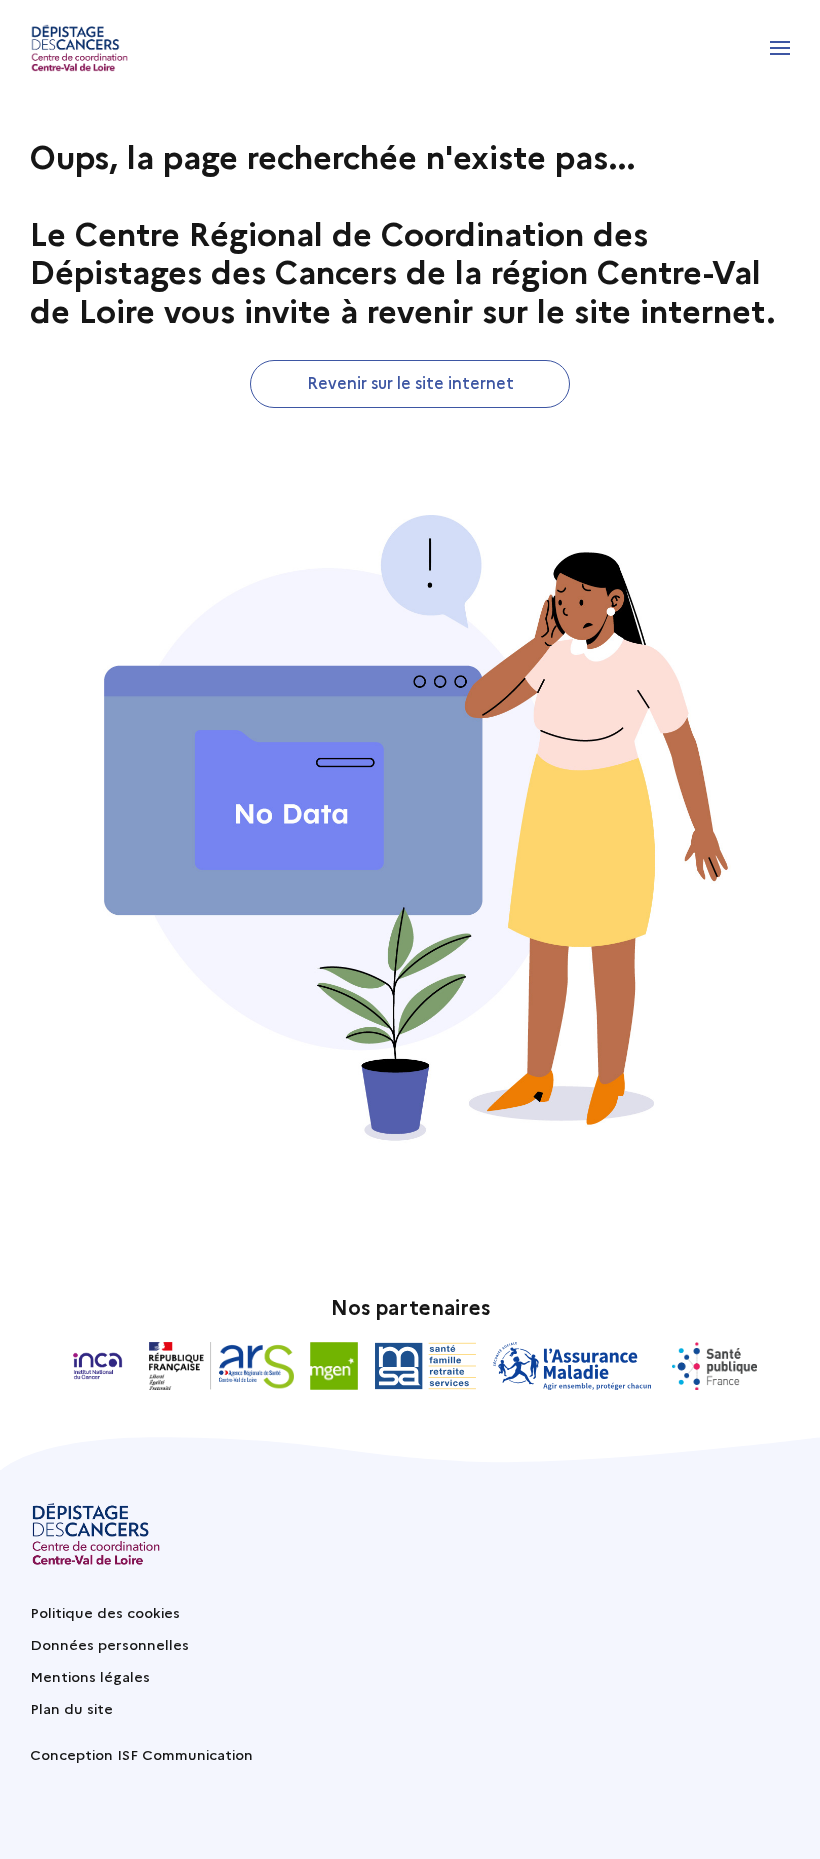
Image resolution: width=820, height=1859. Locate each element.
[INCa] (98, 1366)
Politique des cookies (105, 1612)
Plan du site (71, 1708)
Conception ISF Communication (141, 1754)
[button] (780, 48)
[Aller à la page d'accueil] (79, 48)
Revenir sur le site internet (410, 382)
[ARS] (221, 1366)
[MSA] (425, 1366)
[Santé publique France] (714, 1366)
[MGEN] (334, 1366)
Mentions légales (90, 1676)
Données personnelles (109, 1644)
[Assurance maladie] (574, 1366)
